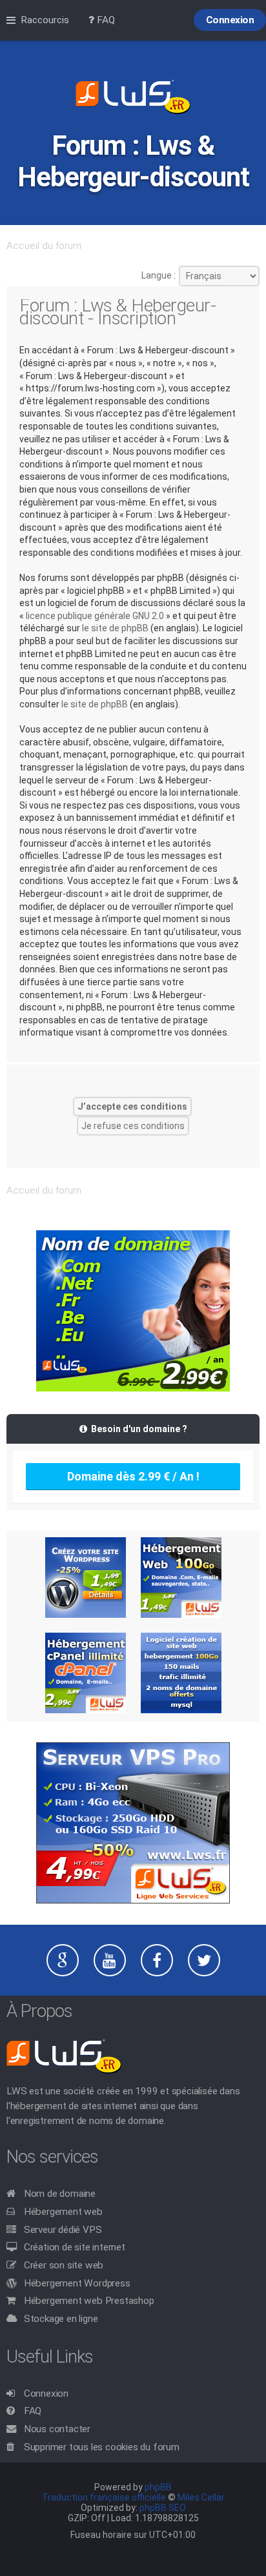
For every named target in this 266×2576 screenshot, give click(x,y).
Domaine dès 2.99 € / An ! (133, 1476)
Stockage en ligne (61, 2319)
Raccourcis (45, 20)
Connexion (46, 2394)
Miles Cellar (201, 2497)
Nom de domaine (60, 2194)
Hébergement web (63, 2212)
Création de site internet (75, 2247)
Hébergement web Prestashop (89, 2301)
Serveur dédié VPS (63, 2230)
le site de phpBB (115, 628)
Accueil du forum (44, 246)
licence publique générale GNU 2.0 (95, 616)
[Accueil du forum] (133, 98)
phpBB (158, 2487)
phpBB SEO (163, 2508)
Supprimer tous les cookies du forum (102, 2447)
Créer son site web (64, 2265)
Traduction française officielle (104, 2497)
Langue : (159, 275)
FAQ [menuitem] (105, 20)
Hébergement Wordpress (77, 2283)
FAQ (33, 2411)
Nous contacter (57, 2429)
